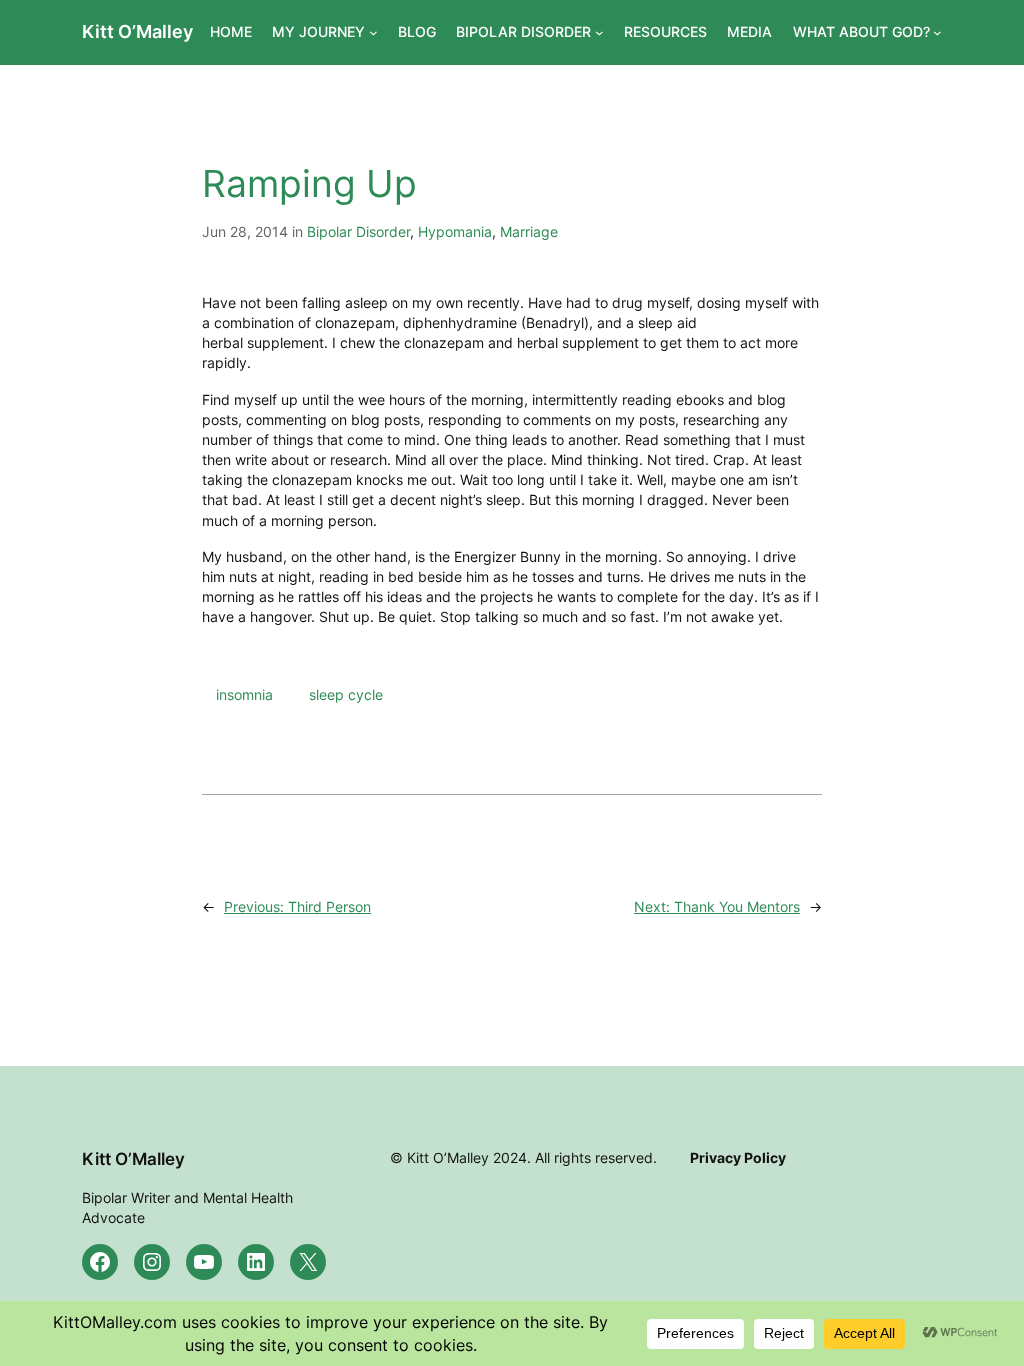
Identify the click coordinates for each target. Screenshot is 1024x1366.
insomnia (244, 694)
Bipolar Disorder (358, 231)
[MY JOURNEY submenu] (373, 32)
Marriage (529, 231)
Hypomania (455, 231)
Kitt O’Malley (137, 31)
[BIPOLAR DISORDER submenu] (599, 32)
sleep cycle (346, 694)
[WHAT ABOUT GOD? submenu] (937, 32)
